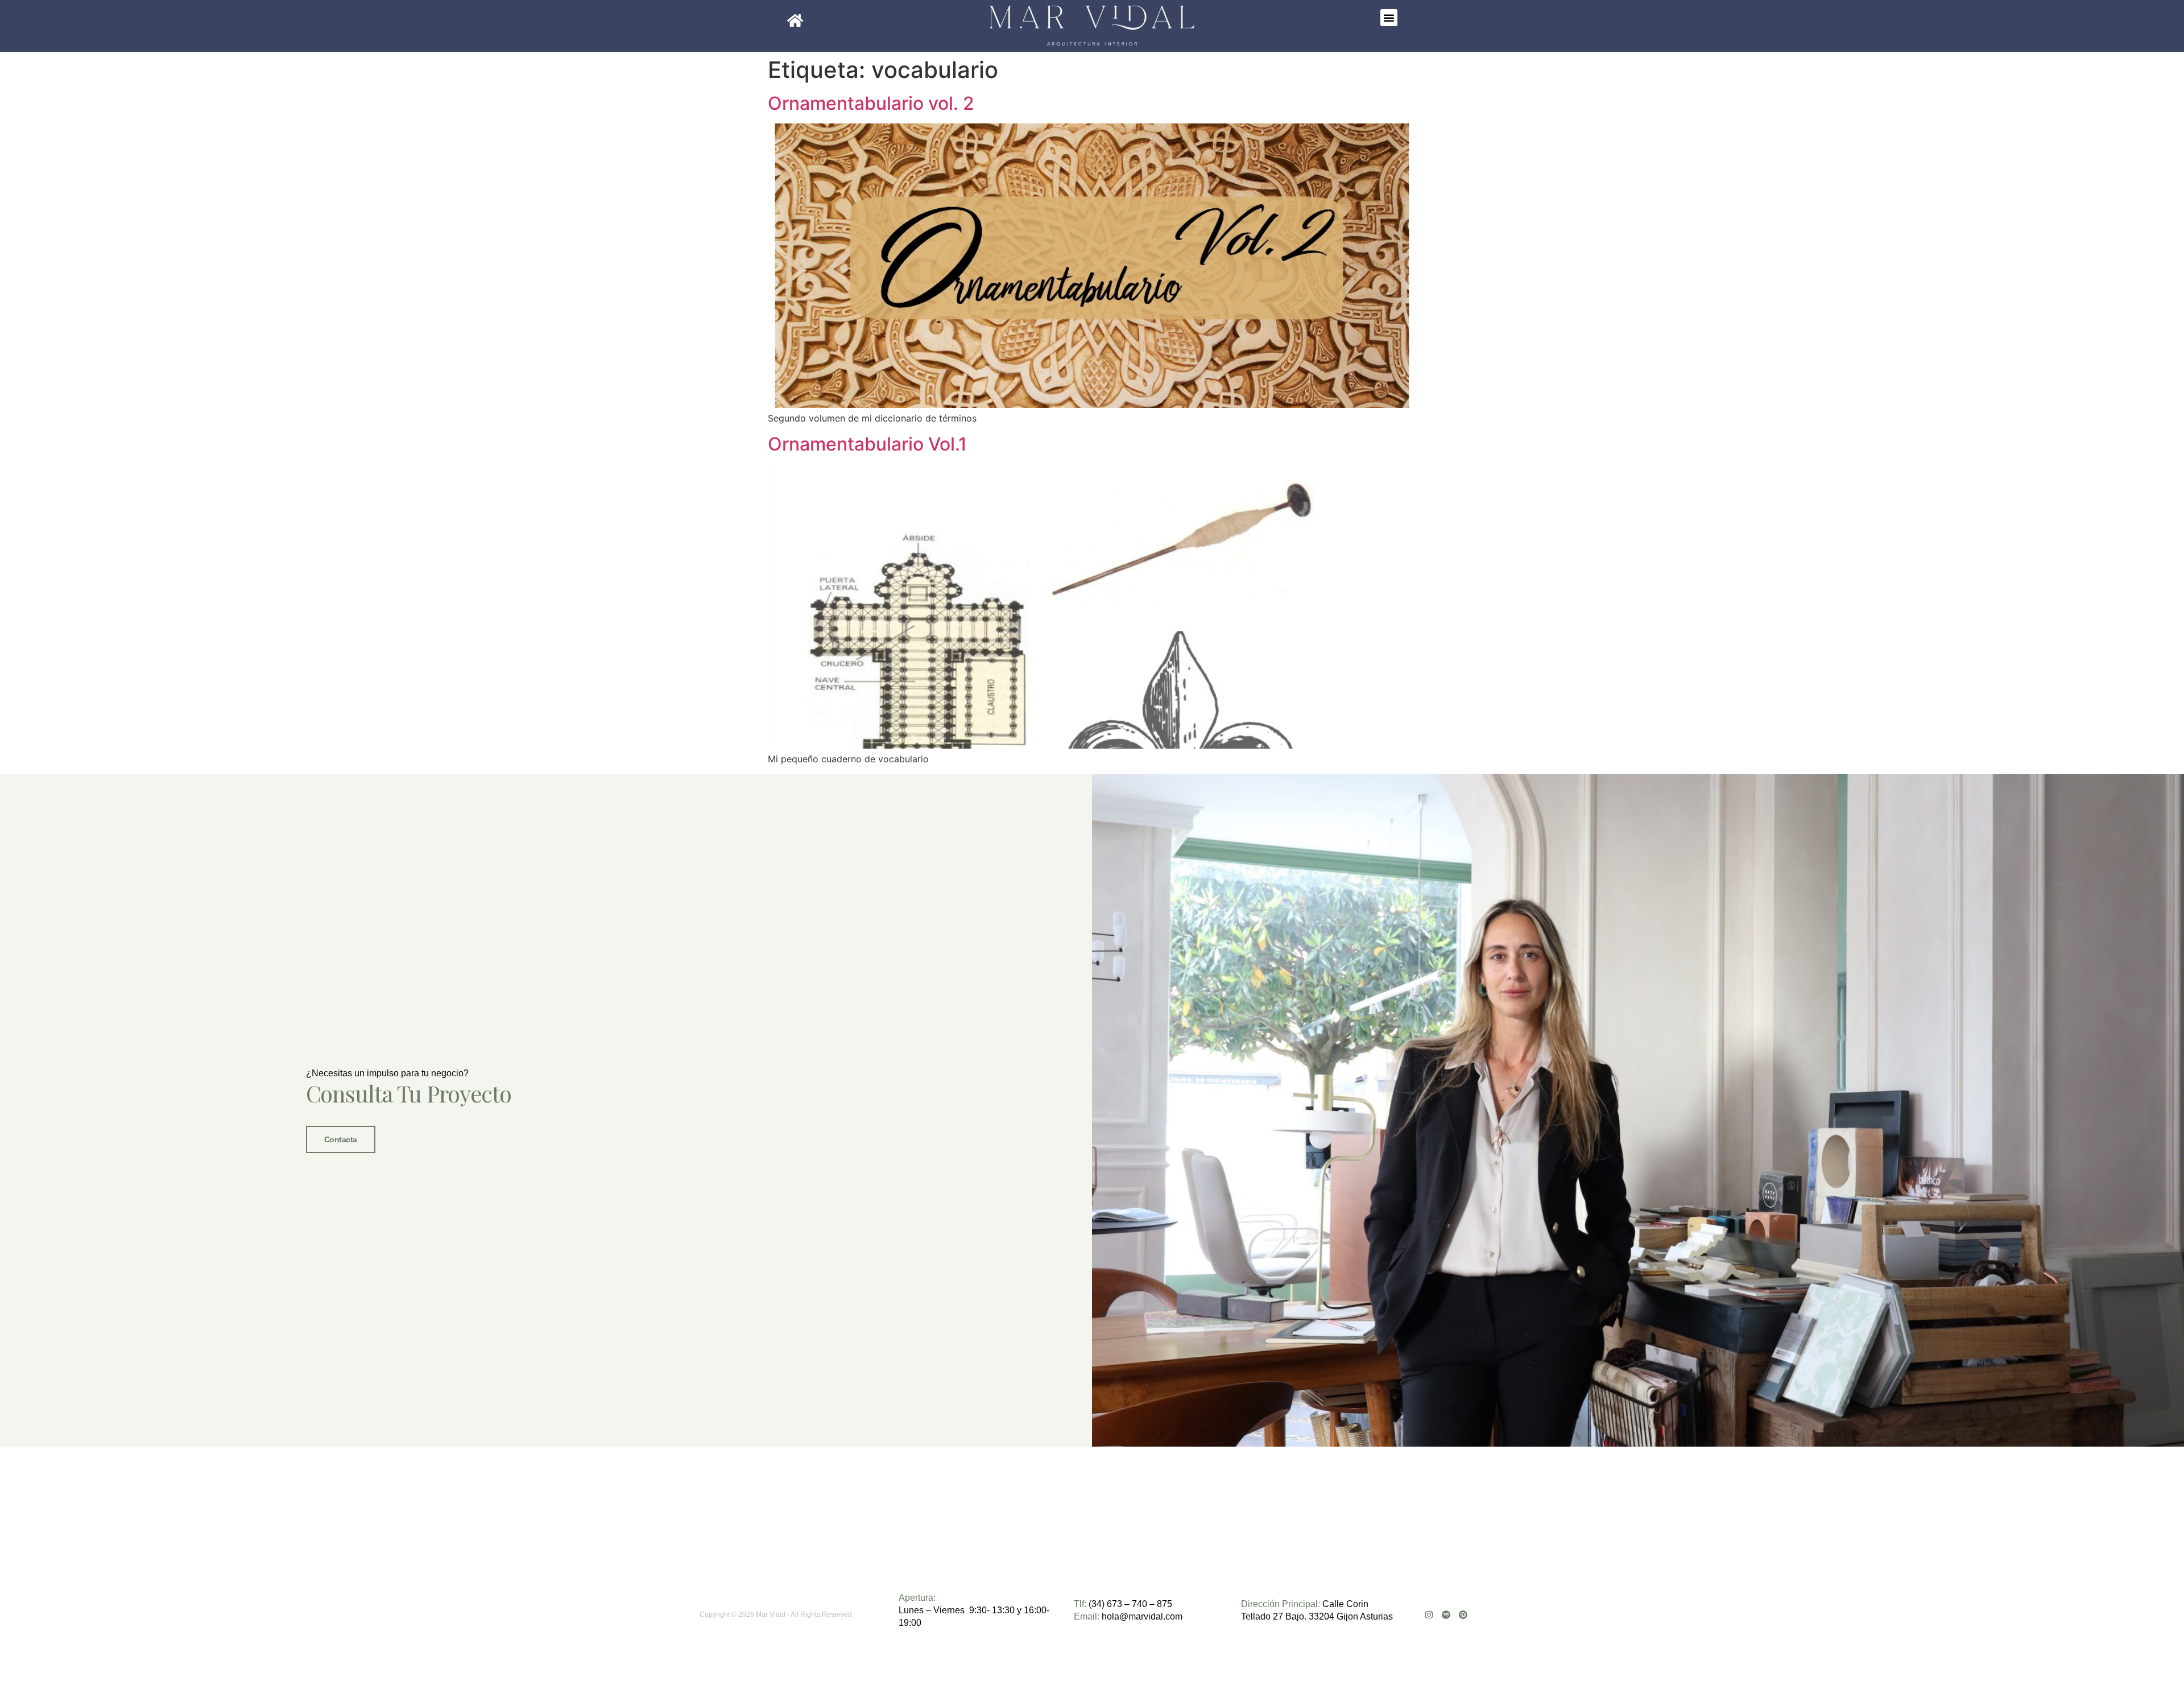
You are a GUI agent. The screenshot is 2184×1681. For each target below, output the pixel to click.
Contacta (341, 1139)
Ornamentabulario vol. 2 (871, 103)
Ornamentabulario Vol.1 (867, 444)
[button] (1389, 18)
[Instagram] (1429, 1615)
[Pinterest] (1463, 1615)
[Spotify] (1446, 1615)
